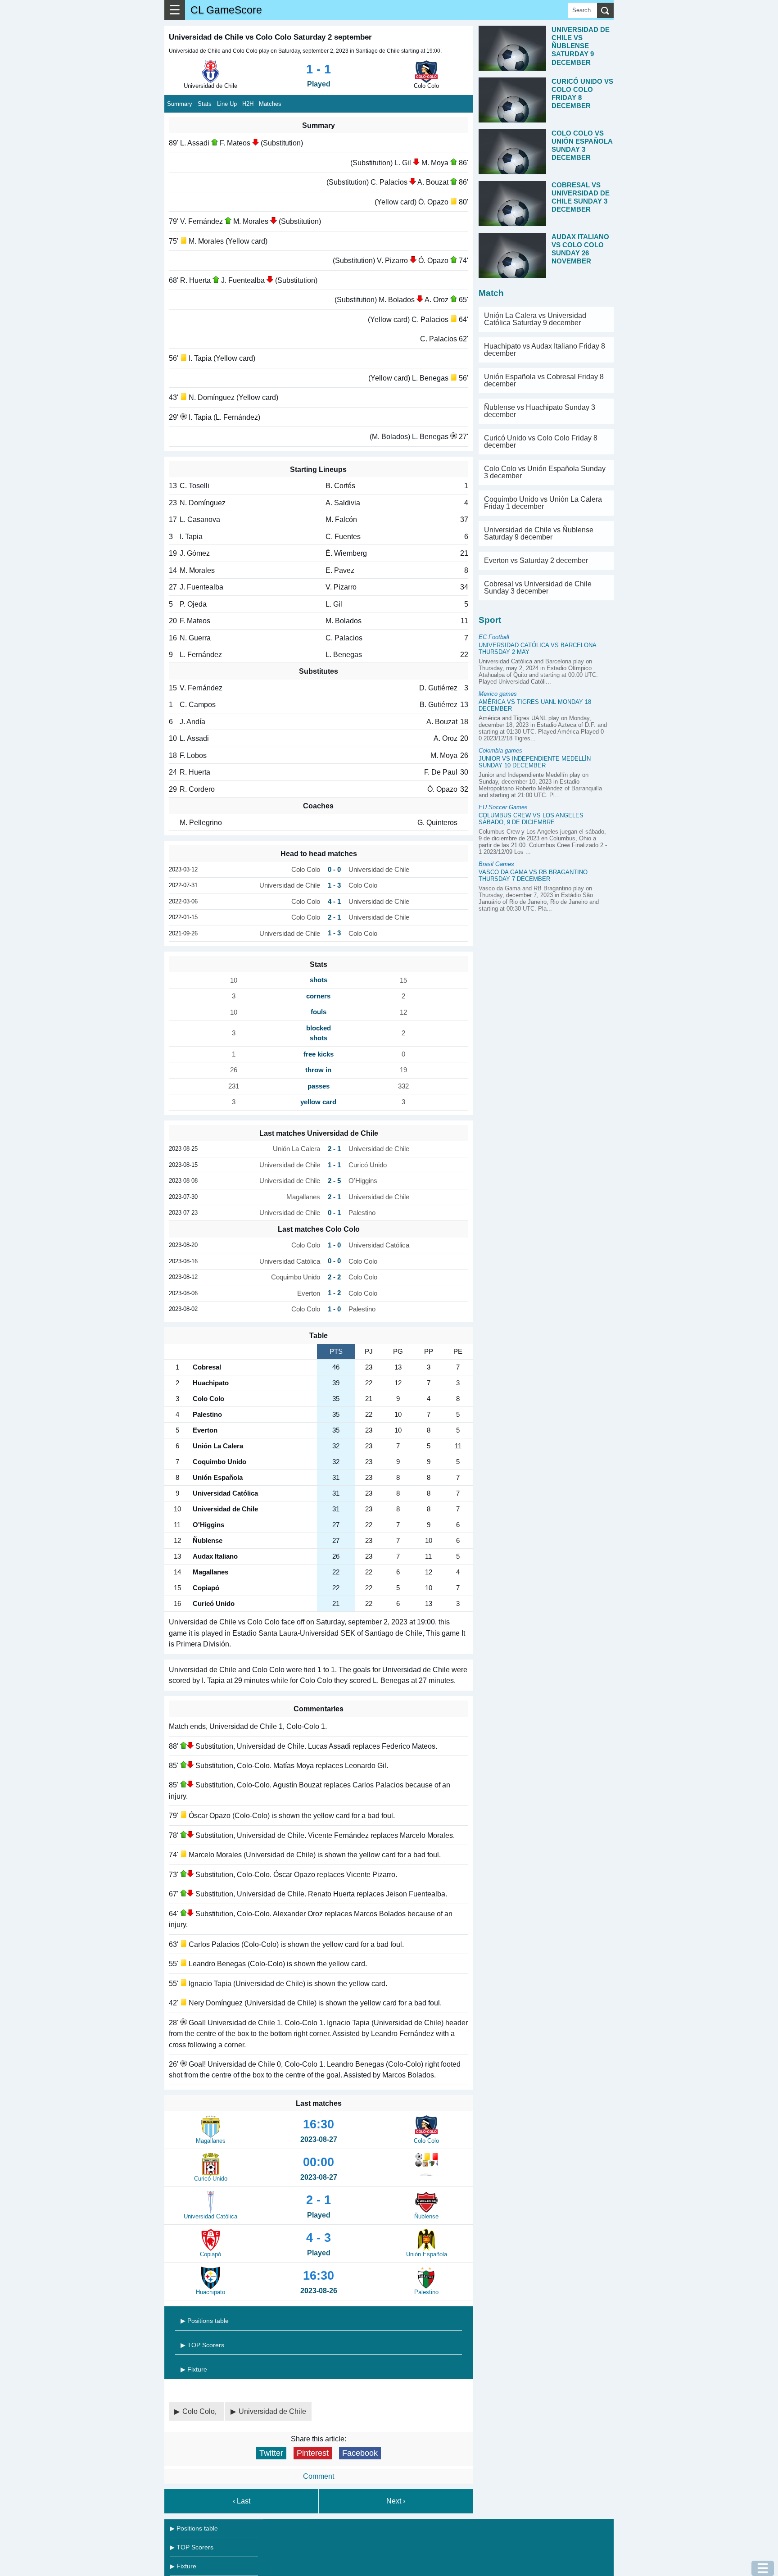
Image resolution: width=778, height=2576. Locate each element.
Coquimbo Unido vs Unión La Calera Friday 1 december (543, 503)
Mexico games (498, 694)
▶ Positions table (205, 2321)
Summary (180, 104)
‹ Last (242, 2501)
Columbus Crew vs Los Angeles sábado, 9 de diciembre (531, 819)
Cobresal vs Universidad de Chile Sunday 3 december (538, 587)
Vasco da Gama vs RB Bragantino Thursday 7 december (533, 875)
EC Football (494, 637)
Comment (319, 2476)
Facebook (360, 2453)
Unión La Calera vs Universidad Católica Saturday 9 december (535, 319)
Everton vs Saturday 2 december (536, 560)
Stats (205, 104)
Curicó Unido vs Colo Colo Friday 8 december (541, 442)
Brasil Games (496, 864)
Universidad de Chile (272, 2411)
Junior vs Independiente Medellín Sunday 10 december (535, 762)
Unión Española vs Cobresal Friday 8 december (544, 380)
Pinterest (313, 2453)
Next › (396, 2501)
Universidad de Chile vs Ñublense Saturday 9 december (539, 533)
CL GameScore (226, 10)
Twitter (271, 2453)
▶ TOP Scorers (202, 2345)
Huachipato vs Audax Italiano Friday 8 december (545, 350)
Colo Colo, (200, 2411)
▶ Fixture (194, 2369)
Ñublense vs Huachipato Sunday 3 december (540, 411)
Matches (270, 104)
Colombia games (500, 751)
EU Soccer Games (503, 807)
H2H (248, 104)
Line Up (227, 104)
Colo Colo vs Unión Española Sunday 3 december (545, 472)
